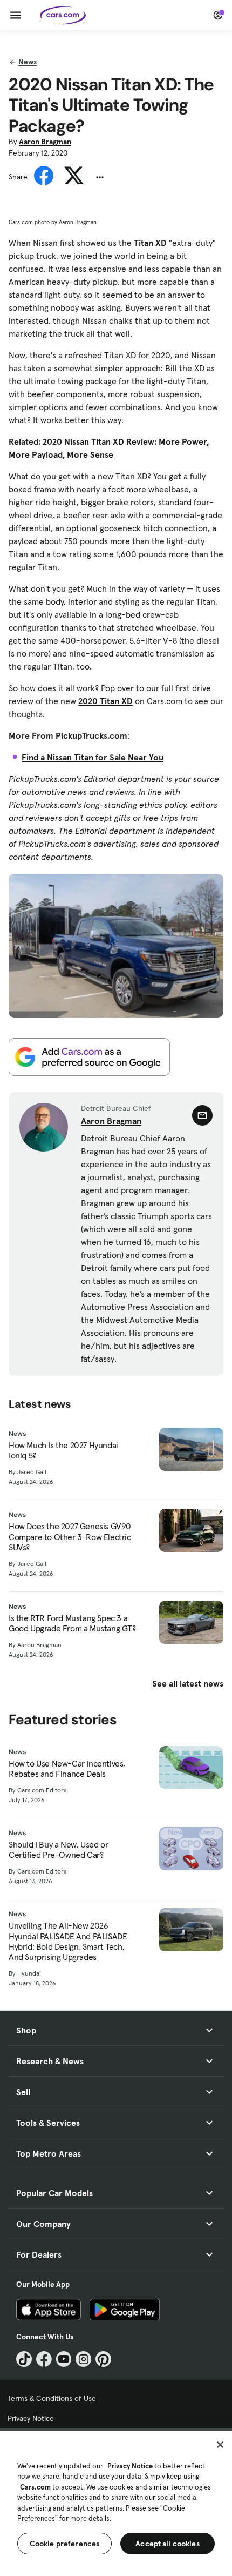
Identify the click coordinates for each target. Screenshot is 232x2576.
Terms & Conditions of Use (52, 2398)
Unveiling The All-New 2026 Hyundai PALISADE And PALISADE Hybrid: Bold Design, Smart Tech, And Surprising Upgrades (68, 1941)
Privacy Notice (31, 2418)
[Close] (220, 2445)
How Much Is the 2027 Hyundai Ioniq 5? (63, 1450)
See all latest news (188, 1683)
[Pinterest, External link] (103, 2359)
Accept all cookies (168, 2544)
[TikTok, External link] (24, 2359)
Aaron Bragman (45, 142)
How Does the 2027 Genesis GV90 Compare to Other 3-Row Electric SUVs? (70, 1537)
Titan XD (150, 243)
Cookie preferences (65, 2544)
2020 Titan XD (105, 701)
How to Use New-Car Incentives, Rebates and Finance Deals (67, 1769)
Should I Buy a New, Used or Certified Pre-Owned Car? (58, 1850)
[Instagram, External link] (83, 2359)
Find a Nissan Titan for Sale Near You (93, 757)
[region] (116, 2502)
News (28, 62)
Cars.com (35, 2487)
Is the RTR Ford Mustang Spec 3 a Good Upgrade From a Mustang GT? (72, 1623)
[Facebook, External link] (44, 2359)
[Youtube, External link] (64, 2359)
